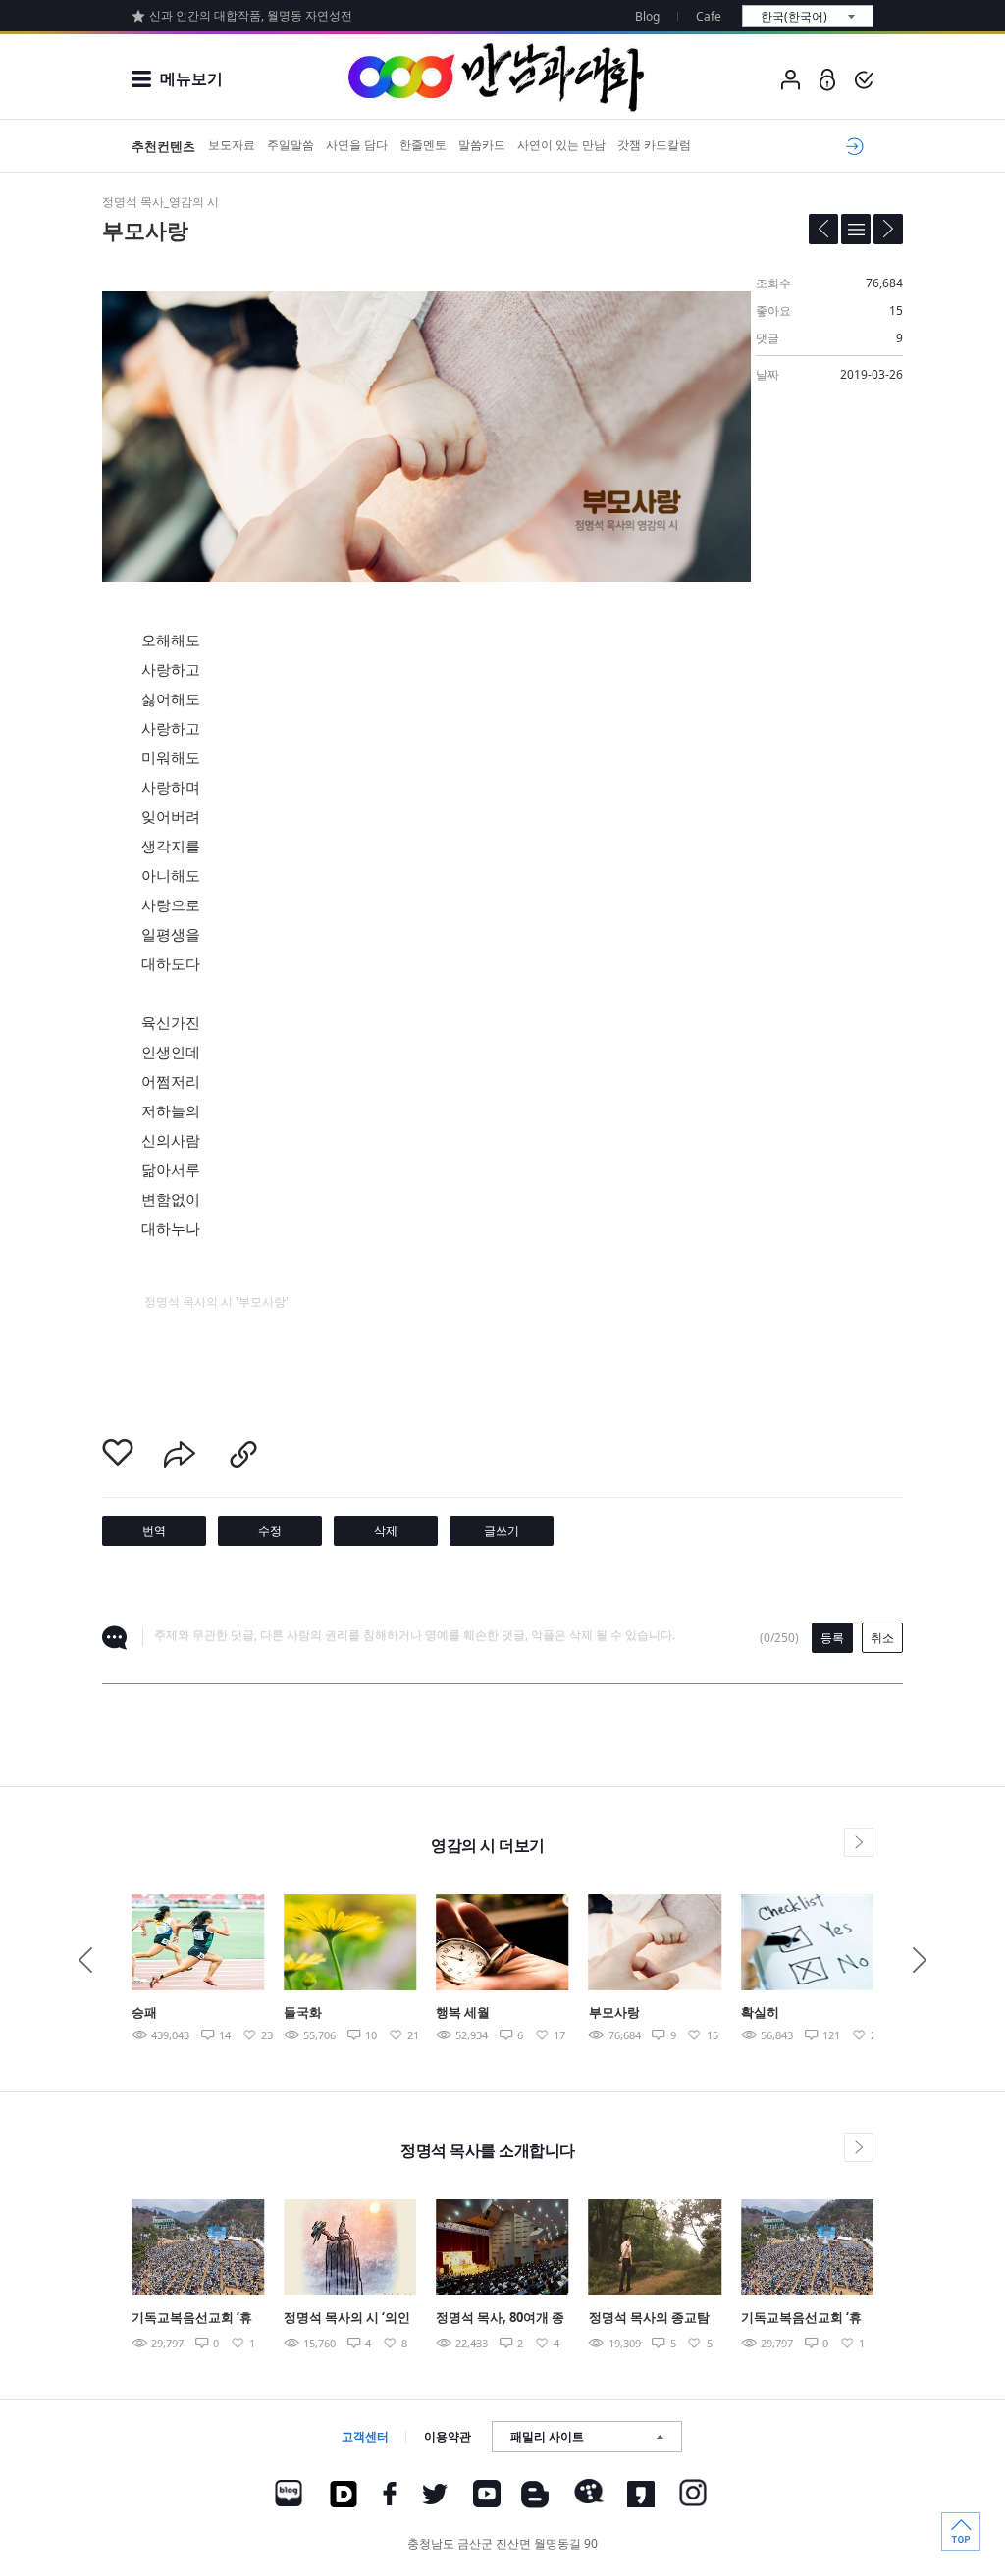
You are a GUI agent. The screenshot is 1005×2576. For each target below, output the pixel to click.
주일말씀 (291, 145)
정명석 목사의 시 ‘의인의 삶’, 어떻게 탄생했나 (349, 2318)
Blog (647, 16)
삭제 (386, 1531)
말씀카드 (482, 145)
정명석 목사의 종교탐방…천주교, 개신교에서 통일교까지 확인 (655, 2318)
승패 (144, 2012)
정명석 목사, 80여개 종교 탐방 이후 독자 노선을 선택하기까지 (500, 2318)
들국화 (303, 2012)
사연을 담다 (357, 145)
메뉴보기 (191, 78)
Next (920, 1960)
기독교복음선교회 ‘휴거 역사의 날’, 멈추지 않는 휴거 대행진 (192, 2318)
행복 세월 (463, 2012)
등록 (832, 1638)
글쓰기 (502, 1531)
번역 (154, 1531)
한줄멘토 (423, 145)
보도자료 (232, 145)
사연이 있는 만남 (561, 145)
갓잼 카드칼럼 (654, 145)
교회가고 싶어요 (851, 146)
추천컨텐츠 (163, 146)
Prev (85, 1960)
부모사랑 (614, 2012)
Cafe (709, 16)
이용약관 (448, 2436)
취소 (882, 1638)
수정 (270, 1531)
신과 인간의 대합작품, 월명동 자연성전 (251, 15)
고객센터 (365, 2436)
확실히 (760, 2012)
